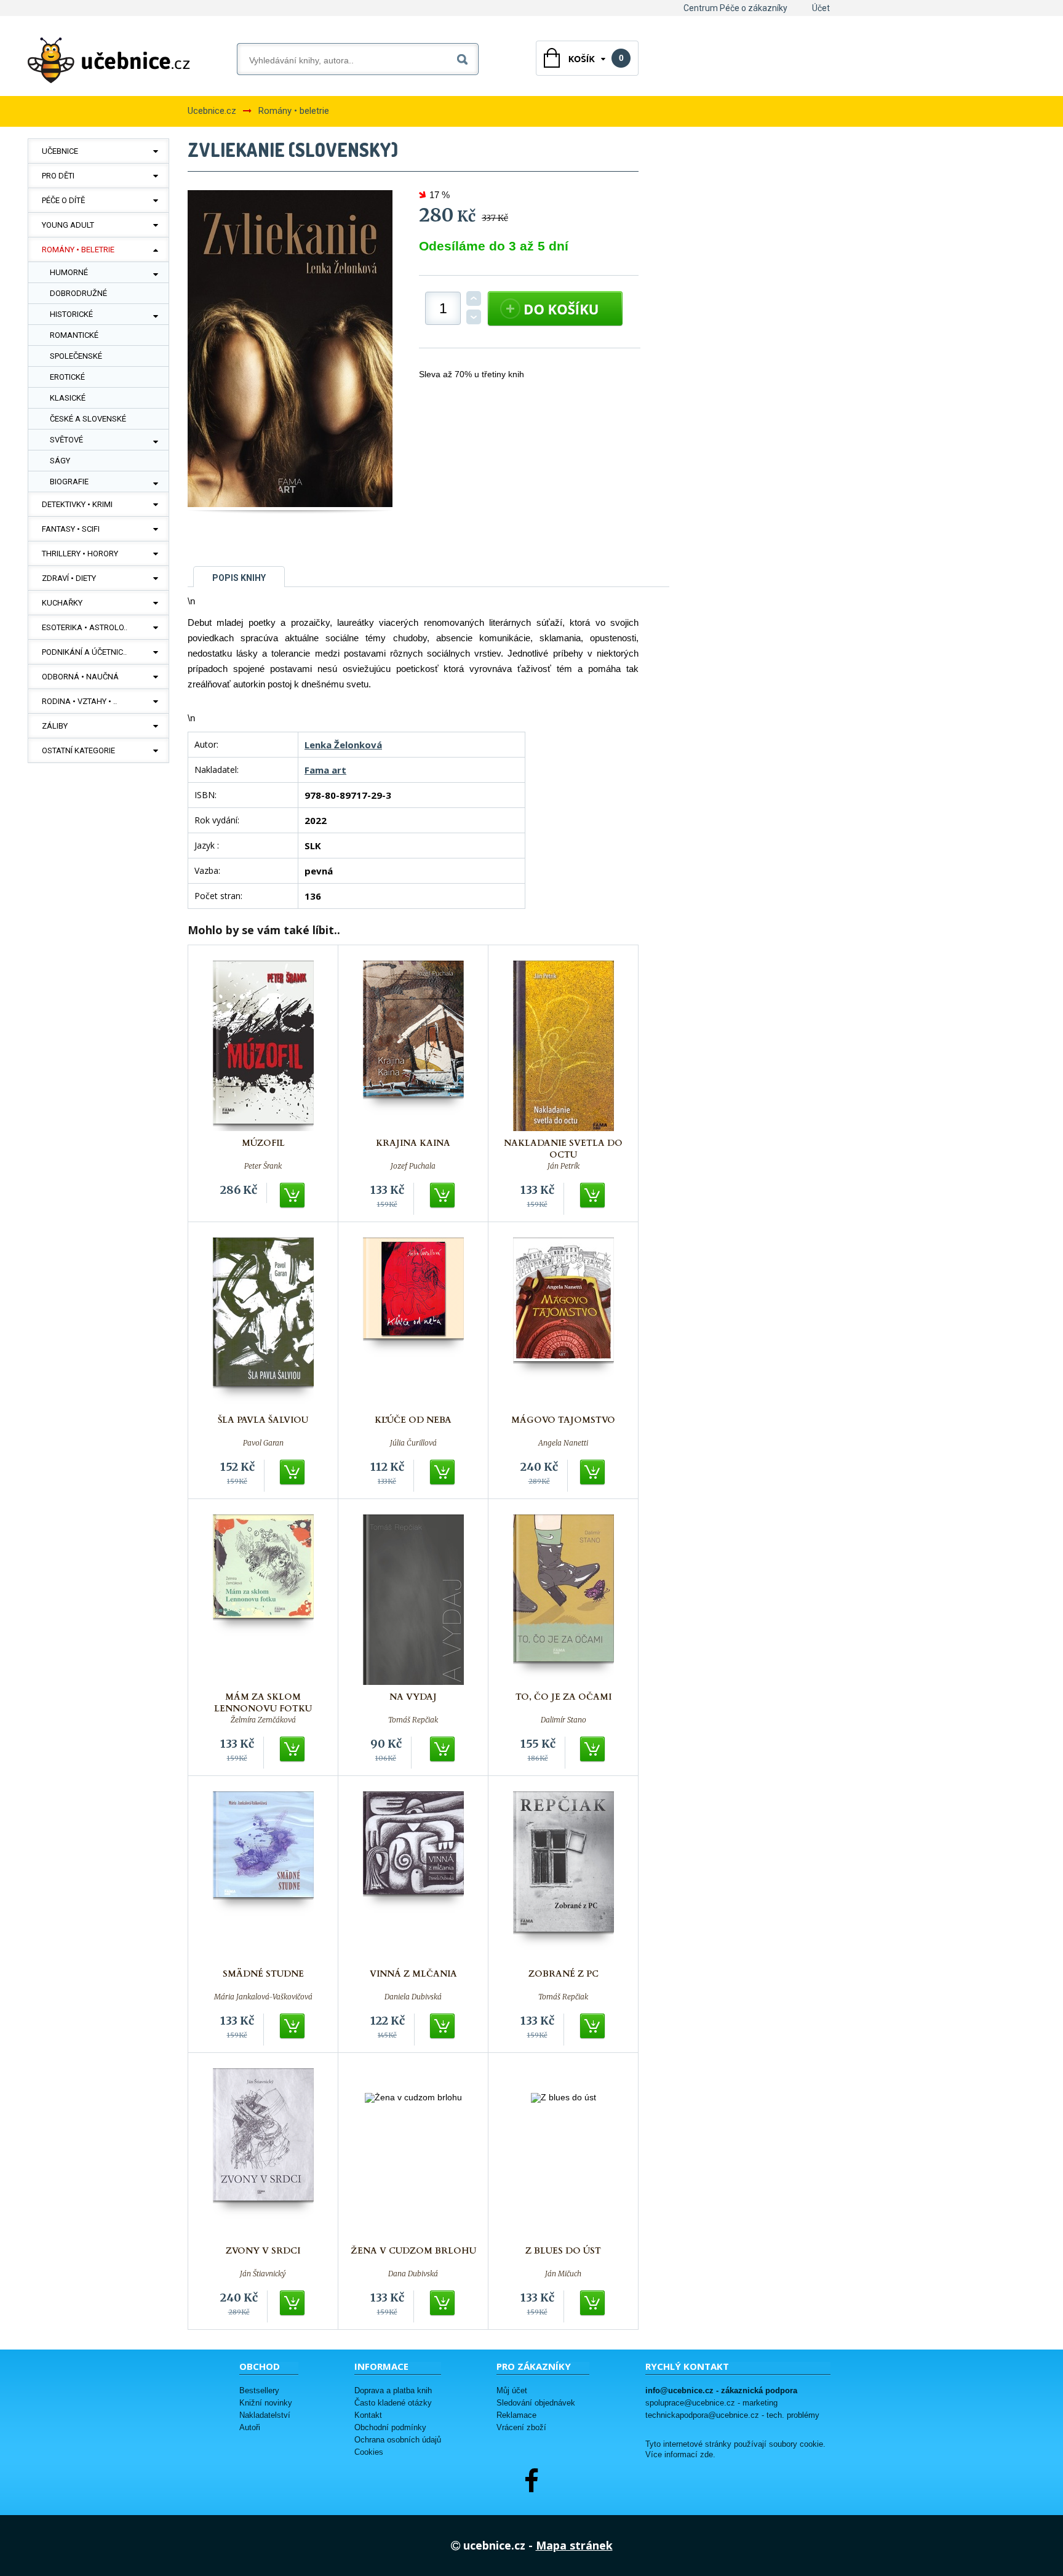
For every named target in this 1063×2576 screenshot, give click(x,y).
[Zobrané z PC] (563, 1877)
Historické (71, 314)
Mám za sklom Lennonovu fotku (263, 1703)
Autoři (250, 2427)
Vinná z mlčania (413, 1974)
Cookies (369, 2452)
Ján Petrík (563, 1166)
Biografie (69, 482)
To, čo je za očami (563, 1697)
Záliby (55, 726)
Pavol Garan (263, 1443)
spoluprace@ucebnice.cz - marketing (711, 2403)
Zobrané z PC (563, 1974)
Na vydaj (413, 1697)
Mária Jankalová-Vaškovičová (263, 1997)
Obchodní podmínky (390, 2427)
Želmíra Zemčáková (263, 1720)
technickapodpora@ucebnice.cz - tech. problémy (732, 2415)
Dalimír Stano (563, 1720)
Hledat (465, 57)
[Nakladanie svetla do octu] (563, 1046)
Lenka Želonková (343, 745)
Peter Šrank (263, 1166)
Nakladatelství (265, 2415)
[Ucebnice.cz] (109, 60)
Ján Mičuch (563, 2274)
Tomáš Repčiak (413, 1720)
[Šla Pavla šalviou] (263, 1323)
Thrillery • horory (80, 554)
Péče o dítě (63, 200)
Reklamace (516, 2415)
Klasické (68, 398)
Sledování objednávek (536, 2403)
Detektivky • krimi (77, 504)
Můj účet (512, 2390)
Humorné (69, 272)
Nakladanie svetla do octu (563, 1149)
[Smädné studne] (263, 1877)
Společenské (76, 356)
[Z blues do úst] (563, 2154)
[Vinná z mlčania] (413, 1877)
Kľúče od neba (413, 1420)
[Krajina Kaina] (413, 1046)
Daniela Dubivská (413, 1997)
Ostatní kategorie (78, 750)
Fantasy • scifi (71, 529)
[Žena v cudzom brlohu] (413, 2154)
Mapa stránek (574, 2545)
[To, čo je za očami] (563, 1600)
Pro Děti (58, 176)
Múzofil (263, 1143)
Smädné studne (263, 1974)
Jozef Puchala (413, 1166)
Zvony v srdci (263, 2251)
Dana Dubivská (413, 2274)
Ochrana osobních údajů (398, 2440)
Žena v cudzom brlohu (413, 2251)
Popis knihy (239, 578)
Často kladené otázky (393, 2403)
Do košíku (293, 1196)
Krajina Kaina (413, 1143)
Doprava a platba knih (393, 2390)
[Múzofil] (263, 1046)
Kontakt (368, 2415)
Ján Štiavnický (263, 2274)
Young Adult (68, 225)
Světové (66, 440)
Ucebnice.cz (212, 111)
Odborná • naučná (80, 677)
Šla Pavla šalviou (263, 1420)
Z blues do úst (563, 2251)
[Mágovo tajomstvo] (563, 1323)
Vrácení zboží (521, 2427)
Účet (821, 8)
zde (707, 2455)
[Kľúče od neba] (413, 1323)
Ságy (60, 461)
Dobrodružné (78, 293)
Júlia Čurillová (413, 1443)
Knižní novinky (266, 2403)
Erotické (67, 377)
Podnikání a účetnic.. (84, 652)
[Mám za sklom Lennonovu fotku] (263, 1600)
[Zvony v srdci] (263, 2154)
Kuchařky (62, 603)
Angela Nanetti (563, 1443)
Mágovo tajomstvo (563, 1420)
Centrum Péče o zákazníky (735, 8)
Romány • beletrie (78, 250)
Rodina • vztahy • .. (79, 701)
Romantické (74, 335)
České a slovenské (88, 419)
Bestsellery (259, 2390)
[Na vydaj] (413, 1600)
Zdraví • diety (69, 578)
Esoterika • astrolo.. (85, 627)
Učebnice (60, 151)
